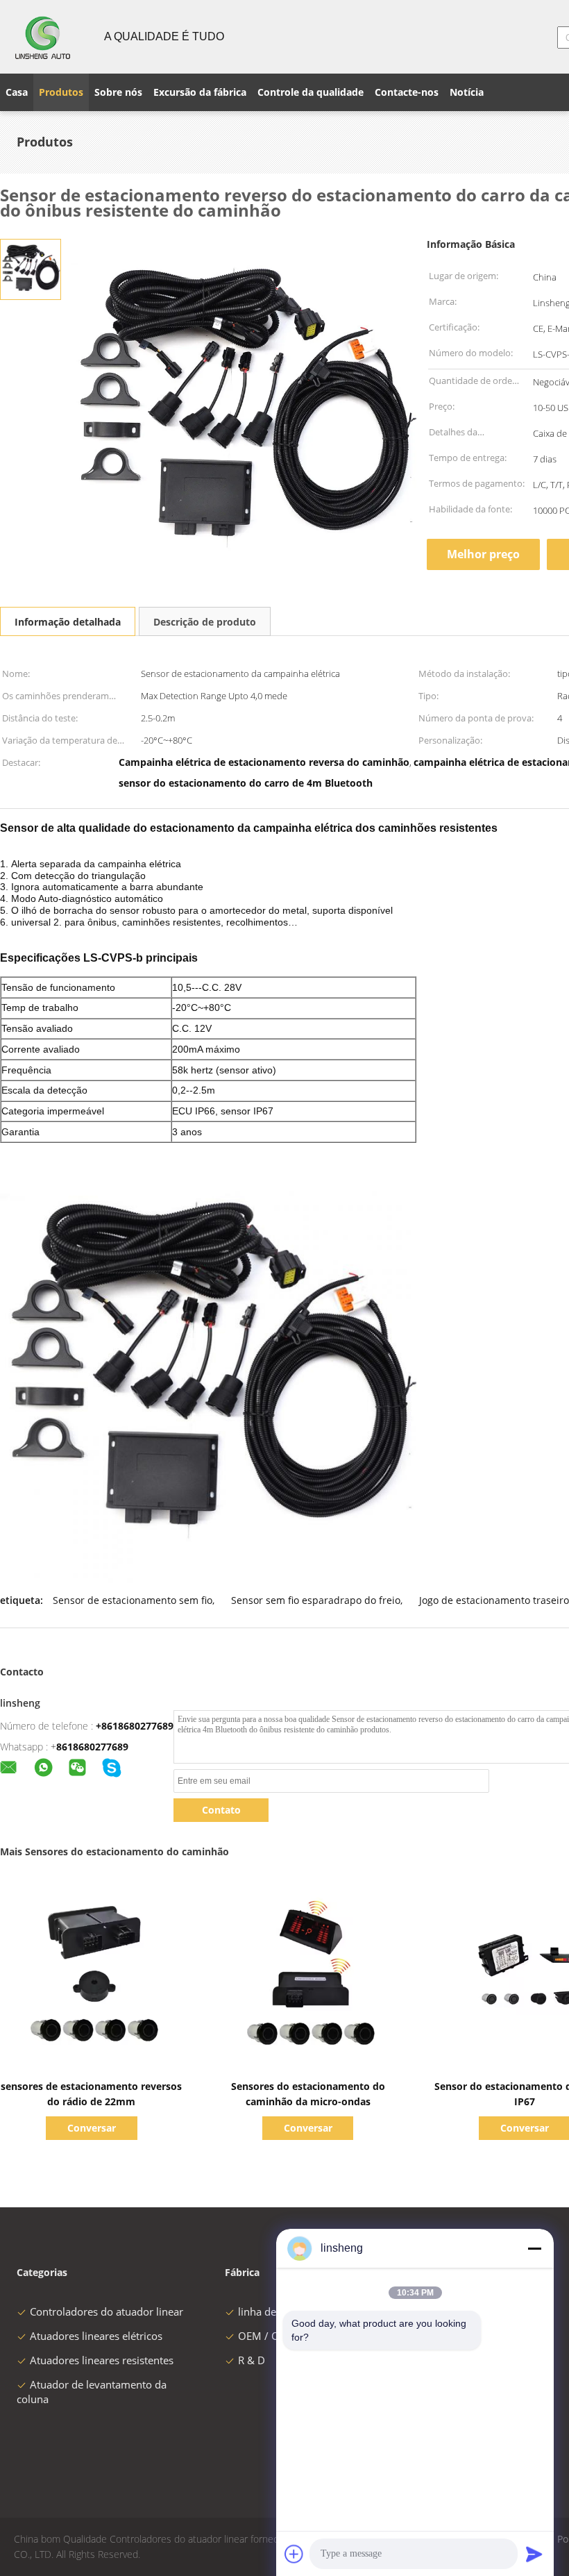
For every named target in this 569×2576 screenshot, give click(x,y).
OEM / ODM (267, 2336)
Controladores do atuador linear (107, 2311)
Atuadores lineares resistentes (102, 2360)
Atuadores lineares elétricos (96, 2336)
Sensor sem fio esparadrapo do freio (316, 1600)
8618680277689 (92, 1747)
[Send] (534, 2554)
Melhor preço (483, 554)
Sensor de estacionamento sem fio (133, 1600)
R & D (252, 2360)
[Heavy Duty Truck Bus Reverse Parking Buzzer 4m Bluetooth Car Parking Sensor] (31, 268)
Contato (221, 1810)
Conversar (92, 2128)
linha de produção (281, 2311)
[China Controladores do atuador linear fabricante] (44, 37)
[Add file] (294, 2554)
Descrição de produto (205, 622)
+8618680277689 (135, 1726)
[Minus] (534, 2248)
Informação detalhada (68, 622)
